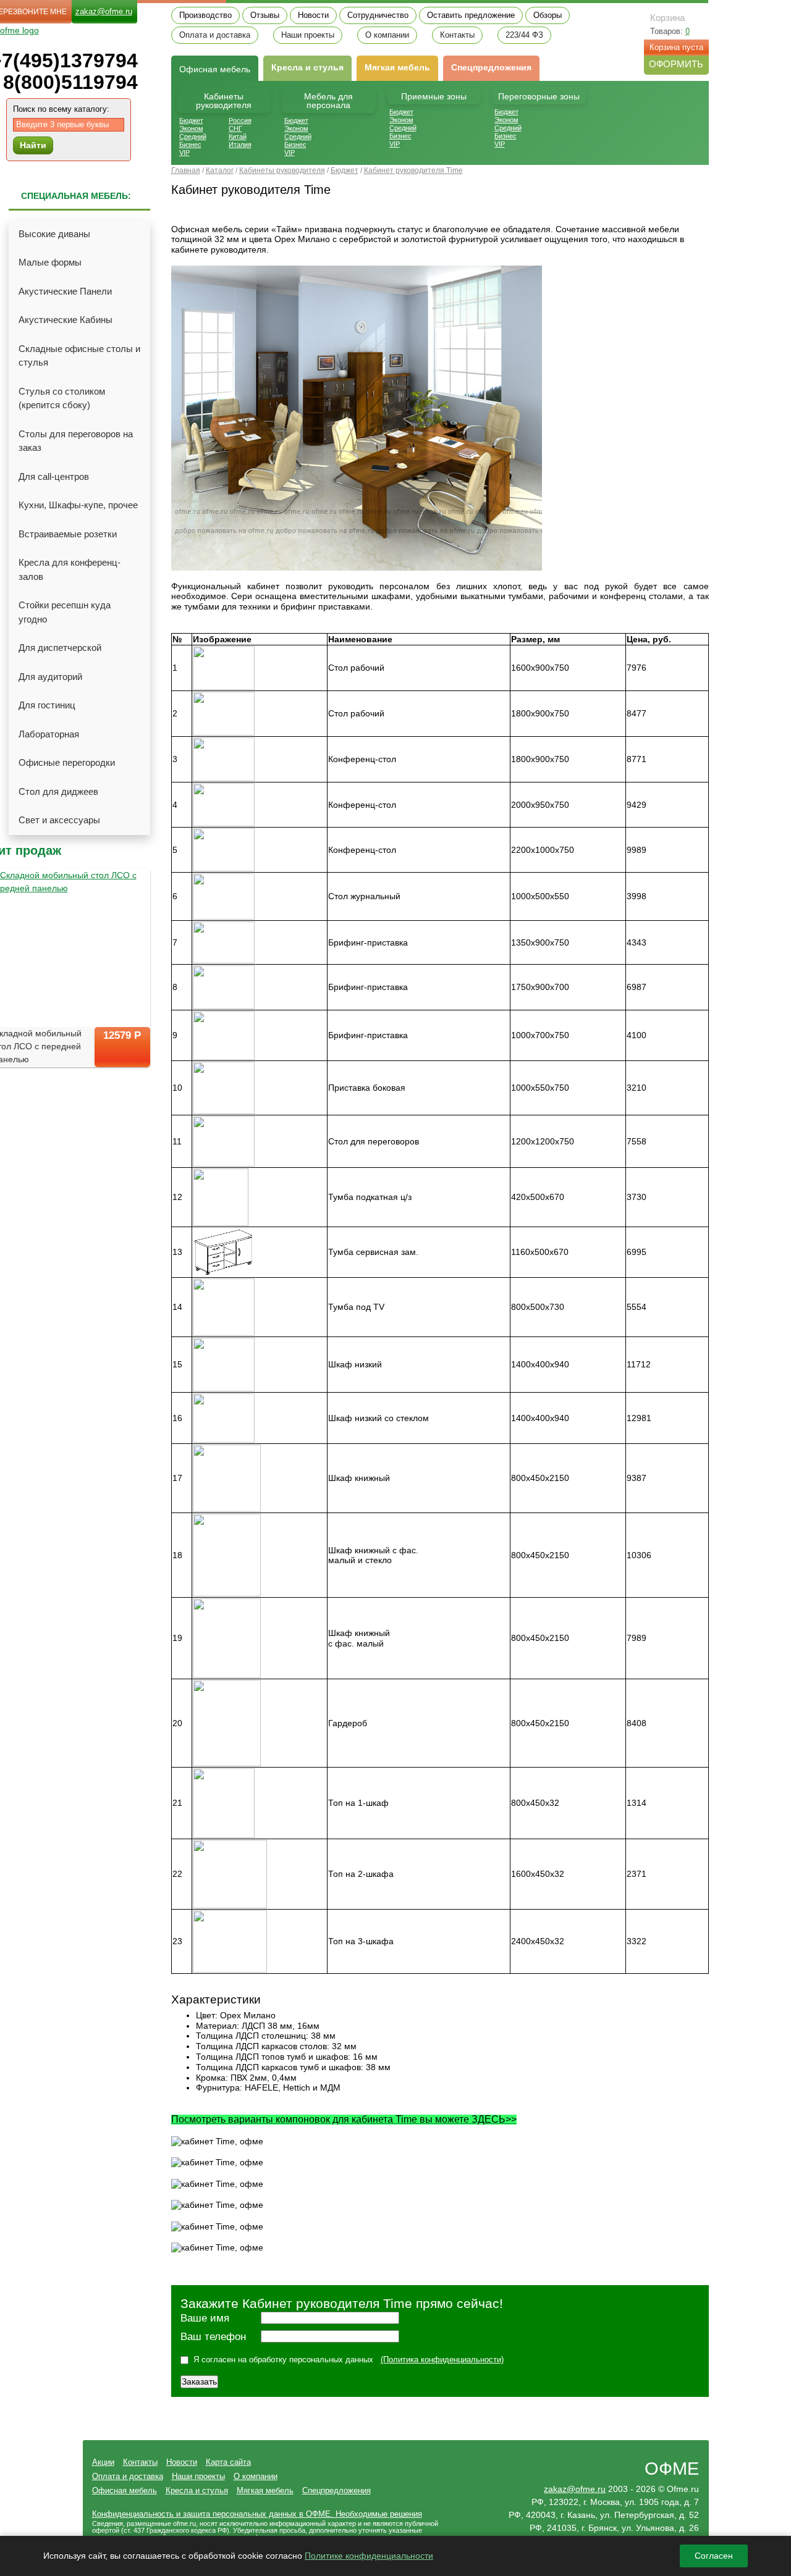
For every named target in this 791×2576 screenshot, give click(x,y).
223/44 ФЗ (524, 35)
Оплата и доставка (215, 35)
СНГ (235, 128)
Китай (238, 136)
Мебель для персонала (328, 101)
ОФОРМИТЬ (676, 64)
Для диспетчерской (60, 648)
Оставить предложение (471, 15)
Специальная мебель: (76, 196)
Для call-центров (54, 476)
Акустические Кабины (66, 320)
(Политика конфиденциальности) (442, 2360)
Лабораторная (49, 734)
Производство (205, 15)
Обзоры (548, 15)
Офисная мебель (125, 2490)
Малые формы (50, 262)
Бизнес (190, 145)
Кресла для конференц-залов (70, 569)
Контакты (457, 35)
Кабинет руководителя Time (413, 170)
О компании (387, 35)
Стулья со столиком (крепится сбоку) (62, 398)
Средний (193, 136)
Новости (313, 15)
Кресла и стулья (307, 67)
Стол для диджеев (58, 791)
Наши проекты (308, 35)
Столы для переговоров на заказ (76, 441)
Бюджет (191, 120)
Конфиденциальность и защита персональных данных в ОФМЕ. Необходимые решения (257, 2514)
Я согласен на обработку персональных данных (283, 2360)
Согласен (714, 2556)
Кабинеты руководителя (224, 101)
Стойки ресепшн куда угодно (65, 612)
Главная (186, 170)
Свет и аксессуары (59, 820)
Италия (240, 145)
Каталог (220, 170)
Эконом (191, 128)
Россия (240, 120)
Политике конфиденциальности (369, 2556)
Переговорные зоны (539, 96)
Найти (33, 145)
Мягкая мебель (397, 67)
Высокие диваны (54, 234)
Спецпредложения (491, 67)
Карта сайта (228, 2462)
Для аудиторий (50, 677)
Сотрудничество (378, 15)
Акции (103, 2462)
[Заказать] (122, 1058)
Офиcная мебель (215, 69)
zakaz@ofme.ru (104, 11)
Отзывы (265, 15)
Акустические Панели (65, 291)
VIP (184, 153)
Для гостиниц (47, 705)
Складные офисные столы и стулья (79, 356)
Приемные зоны (434, 96)
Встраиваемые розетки (68, 534)
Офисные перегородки (67, 762)
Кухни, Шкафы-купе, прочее (78, 505)
